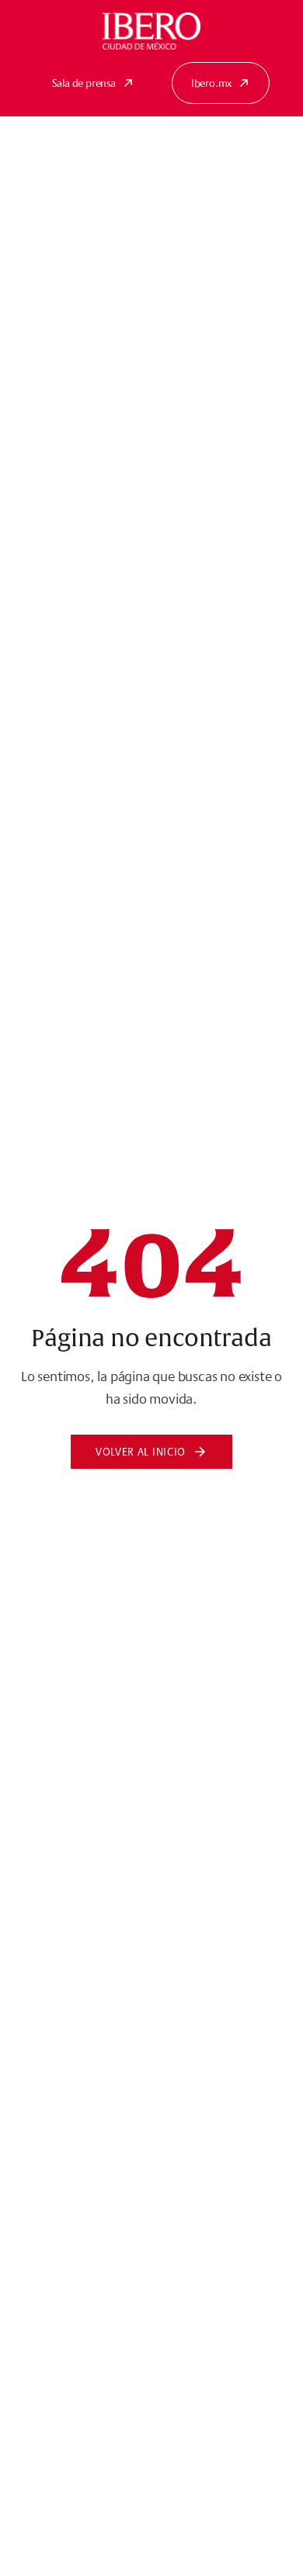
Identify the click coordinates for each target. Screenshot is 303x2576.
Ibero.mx (211, 83)
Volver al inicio (141, 1452)
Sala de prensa (84, 83)
